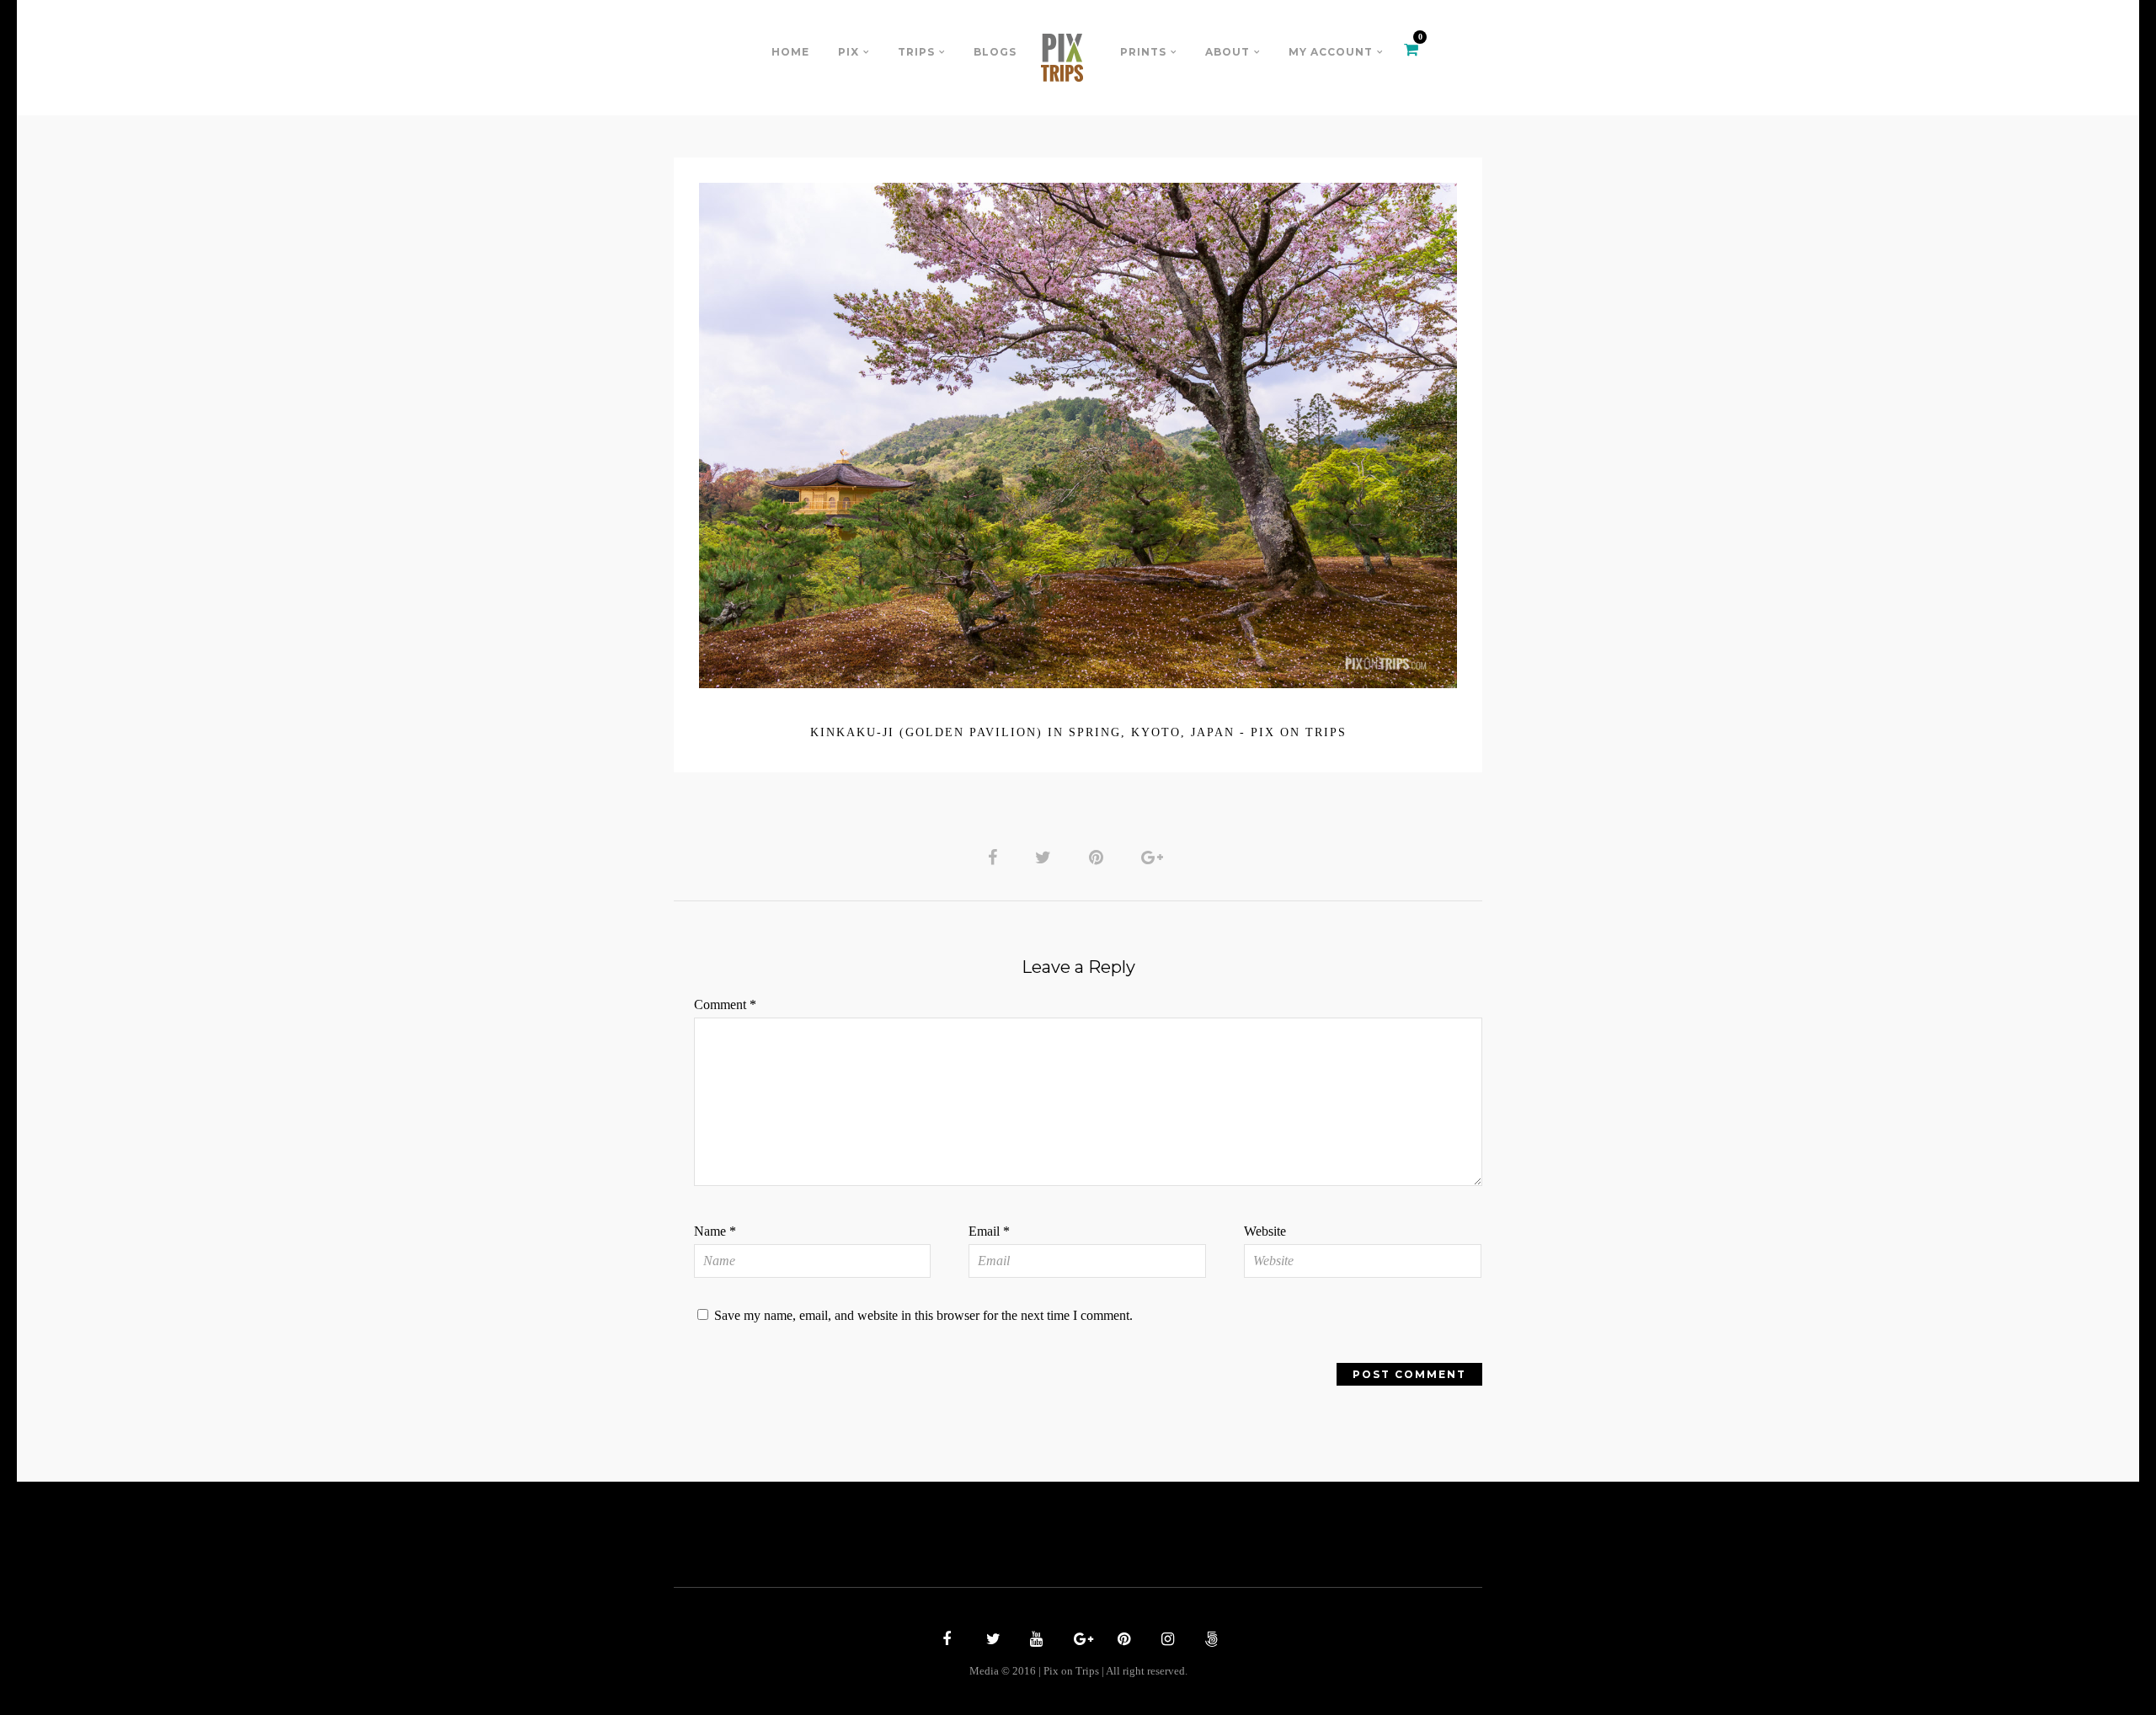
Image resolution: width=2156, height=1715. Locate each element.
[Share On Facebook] (995, 857)
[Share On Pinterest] (1099, 857)
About (1227, 52)
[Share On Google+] (1155, 857)
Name (715, 1231)
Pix (849, 52)
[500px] (1209, 1641)
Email (989, 1231)
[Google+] (1078, 1641)
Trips (916, 52)
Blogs (995, 52)
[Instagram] (1166, 1641)
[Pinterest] (1122, 1641)
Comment (725, 1004)
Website (1265, 1231)
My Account (1331, 52)
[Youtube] (1034, 1641)
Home (790, 52)
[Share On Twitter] (1046, 857)
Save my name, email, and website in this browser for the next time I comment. (923, 1315)
